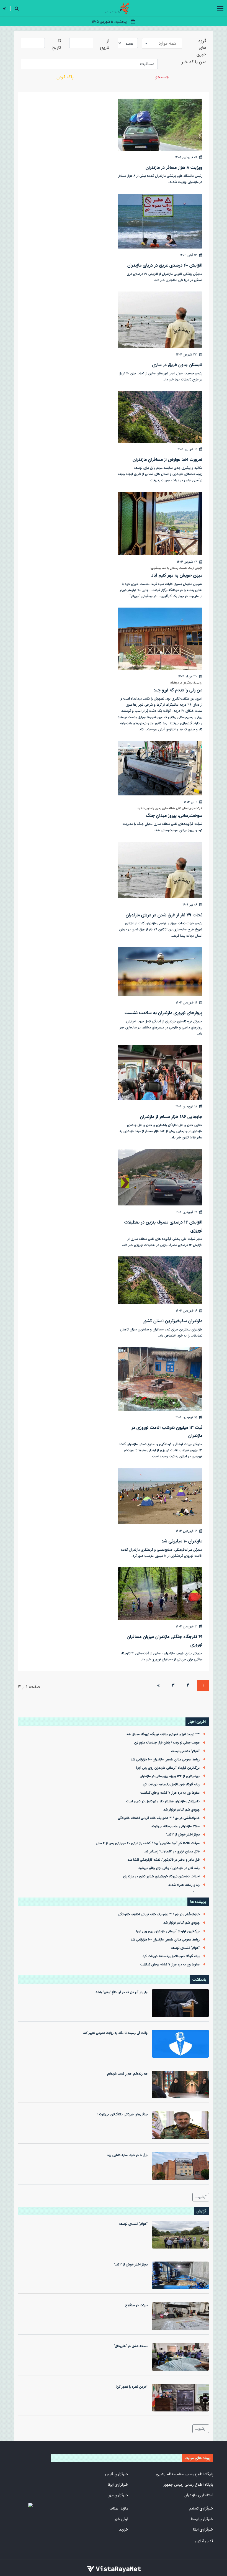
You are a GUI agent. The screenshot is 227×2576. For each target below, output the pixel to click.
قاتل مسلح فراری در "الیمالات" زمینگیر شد (172, 1852)
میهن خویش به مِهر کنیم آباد (177, 575)
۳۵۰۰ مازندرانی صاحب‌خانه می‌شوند (175, 1826)
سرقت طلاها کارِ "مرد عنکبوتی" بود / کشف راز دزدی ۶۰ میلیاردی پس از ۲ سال (148, 1843)
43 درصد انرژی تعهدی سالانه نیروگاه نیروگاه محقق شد (163, 1734)
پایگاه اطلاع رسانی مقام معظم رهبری (185, 2474)
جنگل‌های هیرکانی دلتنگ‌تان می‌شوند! (122, 2114)
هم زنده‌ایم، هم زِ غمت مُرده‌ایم (127, 2074)
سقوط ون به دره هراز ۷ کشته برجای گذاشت (170, 1793)
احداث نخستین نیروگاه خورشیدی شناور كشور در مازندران (161, 1876)
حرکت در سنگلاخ (136, 2305)
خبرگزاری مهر (118, 2495)
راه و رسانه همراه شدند (184, 1885)
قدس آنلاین (204, 2541)
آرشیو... (201, 2197)
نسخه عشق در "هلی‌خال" (131, 2346)
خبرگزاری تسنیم (201, 2508)
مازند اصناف (119, 2508)
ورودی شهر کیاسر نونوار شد (181, 1810)
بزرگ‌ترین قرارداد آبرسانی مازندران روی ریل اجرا (168, 1768)
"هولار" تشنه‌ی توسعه (185, 1751)
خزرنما (123, 2529)
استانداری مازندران (199, 2495)
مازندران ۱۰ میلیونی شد (182, 1541)
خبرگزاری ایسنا (202, 2519)
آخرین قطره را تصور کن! (132, 2387)
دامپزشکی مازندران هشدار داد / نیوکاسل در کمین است (163, 1801)
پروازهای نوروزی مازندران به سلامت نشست (163, 1013)
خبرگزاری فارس (117, 2474)
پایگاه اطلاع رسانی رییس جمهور (188, 2485)
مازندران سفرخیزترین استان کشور (173, 1321)
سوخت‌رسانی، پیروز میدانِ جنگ (174, 815)
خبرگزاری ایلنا (203, 2529)
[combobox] (162, 43)
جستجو (162, 77)
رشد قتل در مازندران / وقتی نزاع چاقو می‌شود (169, 1868)
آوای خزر (121, 2519)
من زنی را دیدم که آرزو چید (178, 690)
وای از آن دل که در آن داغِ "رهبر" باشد (122, 1992)
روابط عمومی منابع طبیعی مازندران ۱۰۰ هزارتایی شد (165, 1760)
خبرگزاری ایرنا (118, 2485)
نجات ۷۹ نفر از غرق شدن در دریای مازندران (164, 915)
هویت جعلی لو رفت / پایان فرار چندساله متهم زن (167, 1743)
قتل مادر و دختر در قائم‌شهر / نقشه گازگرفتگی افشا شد (164, 1860)
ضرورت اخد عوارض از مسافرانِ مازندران (167, 459)
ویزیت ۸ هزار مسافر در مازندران (174, 167)
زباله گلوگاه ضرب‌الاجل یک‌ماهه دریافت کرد (171, 1784)
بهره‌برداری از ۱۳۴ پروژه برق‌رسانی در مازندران (170, 1776)
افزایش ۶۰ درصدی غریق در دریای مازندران (165, 265)
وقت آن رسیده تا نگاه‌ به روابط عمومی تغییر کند (115, 2033)
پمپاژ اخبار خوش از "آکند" (183, 1835)
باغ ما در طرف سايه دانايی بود (127, 2155)
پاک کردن (65, 77)
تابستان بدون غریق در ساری (177, 365)
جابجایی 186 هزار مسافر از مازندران (171, 1117)
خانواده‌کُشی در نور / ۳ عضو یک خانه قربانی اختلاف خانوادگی (159, 1818)
